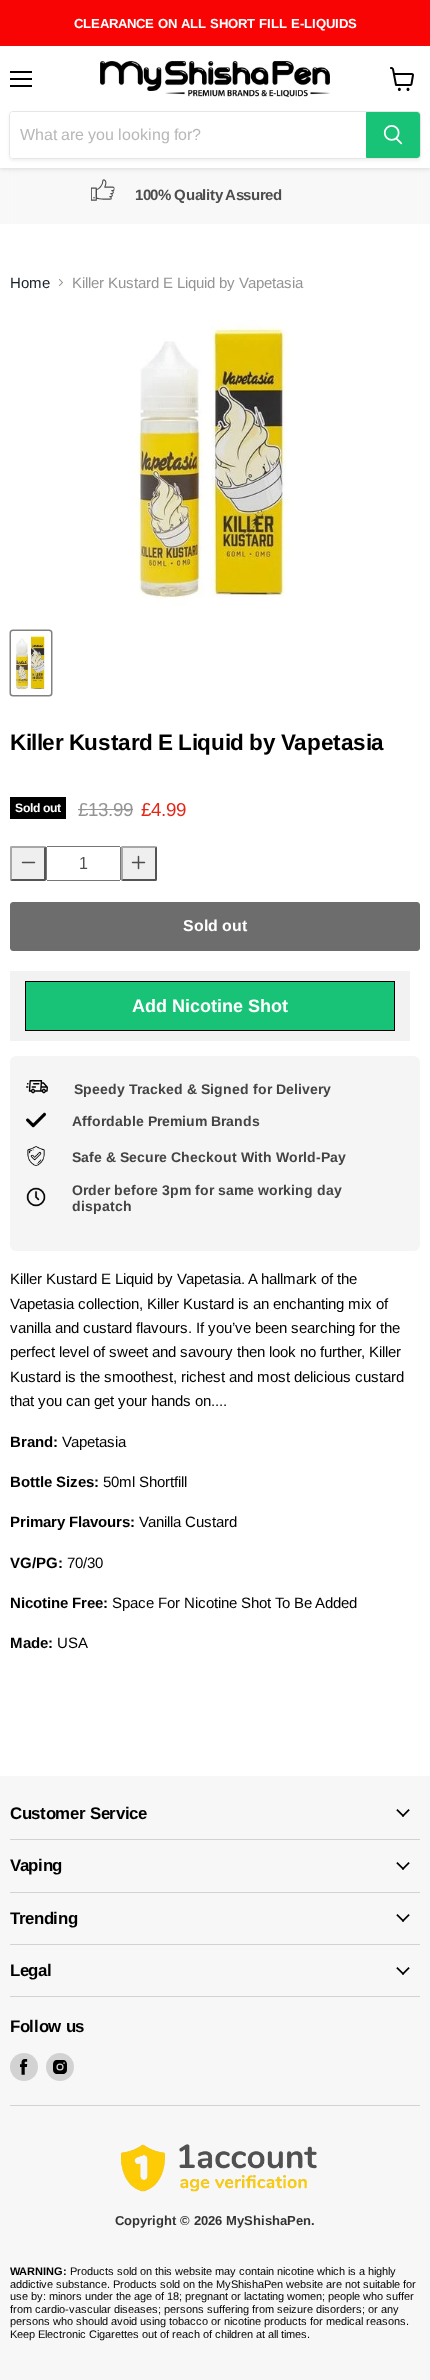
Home (30, 282)
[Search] (393, 135)
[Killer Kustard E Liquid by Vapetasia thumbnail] (31, 663)
